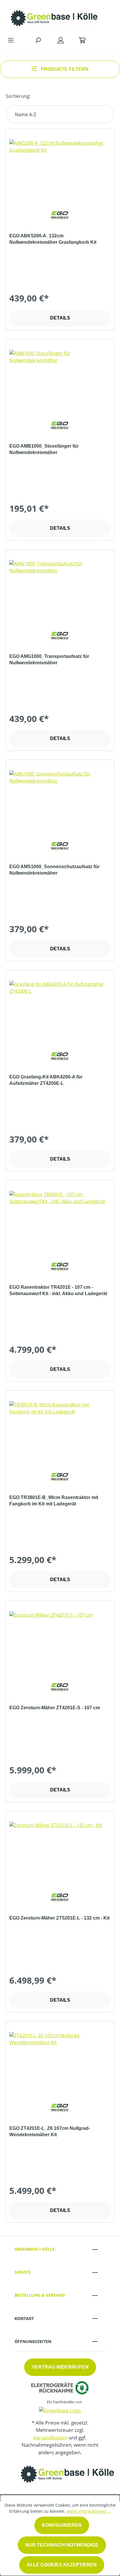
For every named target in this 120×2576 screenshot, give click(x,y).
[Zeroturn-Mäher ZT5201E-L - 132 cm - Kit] (60, 1851)
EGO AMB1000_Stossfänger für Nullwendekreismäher (44, 449)
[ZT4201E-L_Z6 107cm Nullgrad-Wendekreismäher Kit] (60, 2061)
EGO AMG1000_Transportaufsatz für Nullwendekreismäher (49, 660)
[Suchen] (38, 40)
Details (60, 318)
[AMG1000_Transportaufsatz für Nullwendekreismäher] (60, 589)
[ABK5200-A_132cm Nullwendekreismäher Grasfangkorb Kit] (60, 169)
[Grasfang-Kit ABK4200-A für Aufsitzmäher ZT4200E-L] (60, 1010)
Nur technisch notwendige (62, 2545)
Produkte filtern (64, 69)
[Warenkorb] (82, 40)
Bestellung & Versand (40, 2295)
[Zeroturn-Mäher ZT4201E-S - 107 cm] (60, 1641)
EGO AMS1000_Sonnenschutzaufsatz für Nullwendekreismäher (54, 870)
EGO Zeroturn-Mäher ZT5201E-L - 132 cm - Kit (59, 1918)
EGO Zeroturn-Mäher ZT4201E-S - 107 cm (55, 1708)
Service (23, 2272)
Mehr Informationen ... (89, 2511)
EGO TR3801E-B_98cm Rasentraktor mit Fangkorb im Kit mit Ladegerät (54, 1501)
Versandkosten (50, 2438)
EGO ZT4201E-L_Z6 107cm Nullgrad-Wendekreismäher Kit (50, 2131)
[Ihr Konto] (61, 40)
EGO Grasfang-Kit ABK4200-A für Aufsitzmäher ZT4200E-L (46, 1080)
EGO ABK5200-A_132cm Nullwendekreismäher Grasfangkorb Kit (53, 239)
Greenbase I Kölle (35, 2249)
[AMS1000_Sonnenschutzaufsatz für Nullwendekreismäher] (60, 799)
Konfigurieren (62, 2525)
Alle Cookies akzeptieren (62, 2565)
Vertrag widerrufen (60, 2367)
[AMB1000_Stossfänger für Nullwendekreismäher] (60, 379)
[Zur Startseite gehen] (54, 17)
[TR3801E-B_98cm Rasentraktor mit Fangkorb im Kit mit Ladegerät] (60, 1430)
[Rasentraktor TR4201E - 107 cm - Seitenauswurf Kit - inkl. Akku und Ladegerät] (60, 1220)
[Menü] (11, 40)
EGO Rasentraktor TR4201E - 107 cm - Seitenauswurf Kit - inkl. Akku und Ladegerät (58, 1290)
